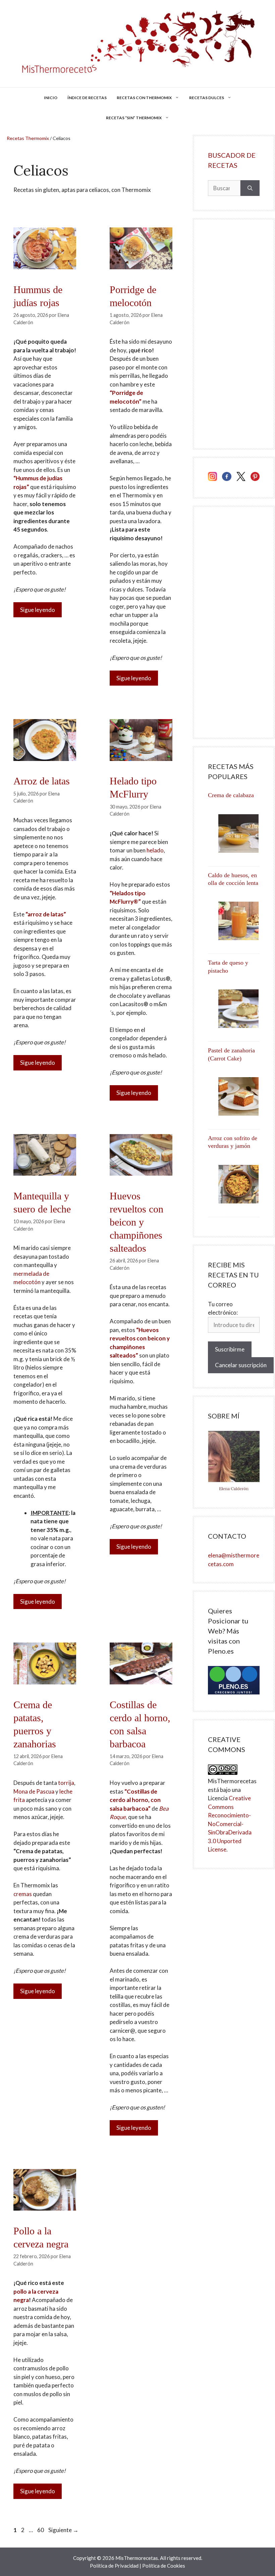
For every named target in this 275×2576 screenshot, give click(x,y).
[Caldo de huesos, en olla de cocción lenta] (234, 921)
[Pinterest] (255, 478)
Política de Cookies (164, 2566)
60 (41, 2530)
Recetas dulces (207, 98)
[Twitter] (241, 478)
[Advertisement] (234, 334)
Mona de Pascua (34, 1791)
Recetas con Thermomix (144, 98)
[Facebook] (227, 478)
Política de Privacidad (114, 2566)
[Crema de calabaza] (234, 833)
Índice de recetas (87, 98)
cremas (23, 1894)
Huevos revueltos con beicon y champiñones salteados (136, 1222)
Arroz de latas (42, 781)
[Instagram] (212, 478)
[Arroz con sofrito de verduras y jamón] (234, 1184)
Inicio (51, 98)
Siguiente (63, 2530)
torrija (66, 1783)
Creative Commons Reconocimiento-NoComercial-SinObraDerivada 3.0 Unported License (230, 1824)
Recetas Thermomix (28, 138)
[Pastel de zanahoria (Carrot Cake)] (234, 1096)
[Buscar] (250, 188)
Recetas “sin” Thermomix (134, 118)
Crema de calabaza (231, 795)
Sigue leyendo (38, 610)
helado (155, 850)
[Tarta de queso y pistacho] (234, 1009)
